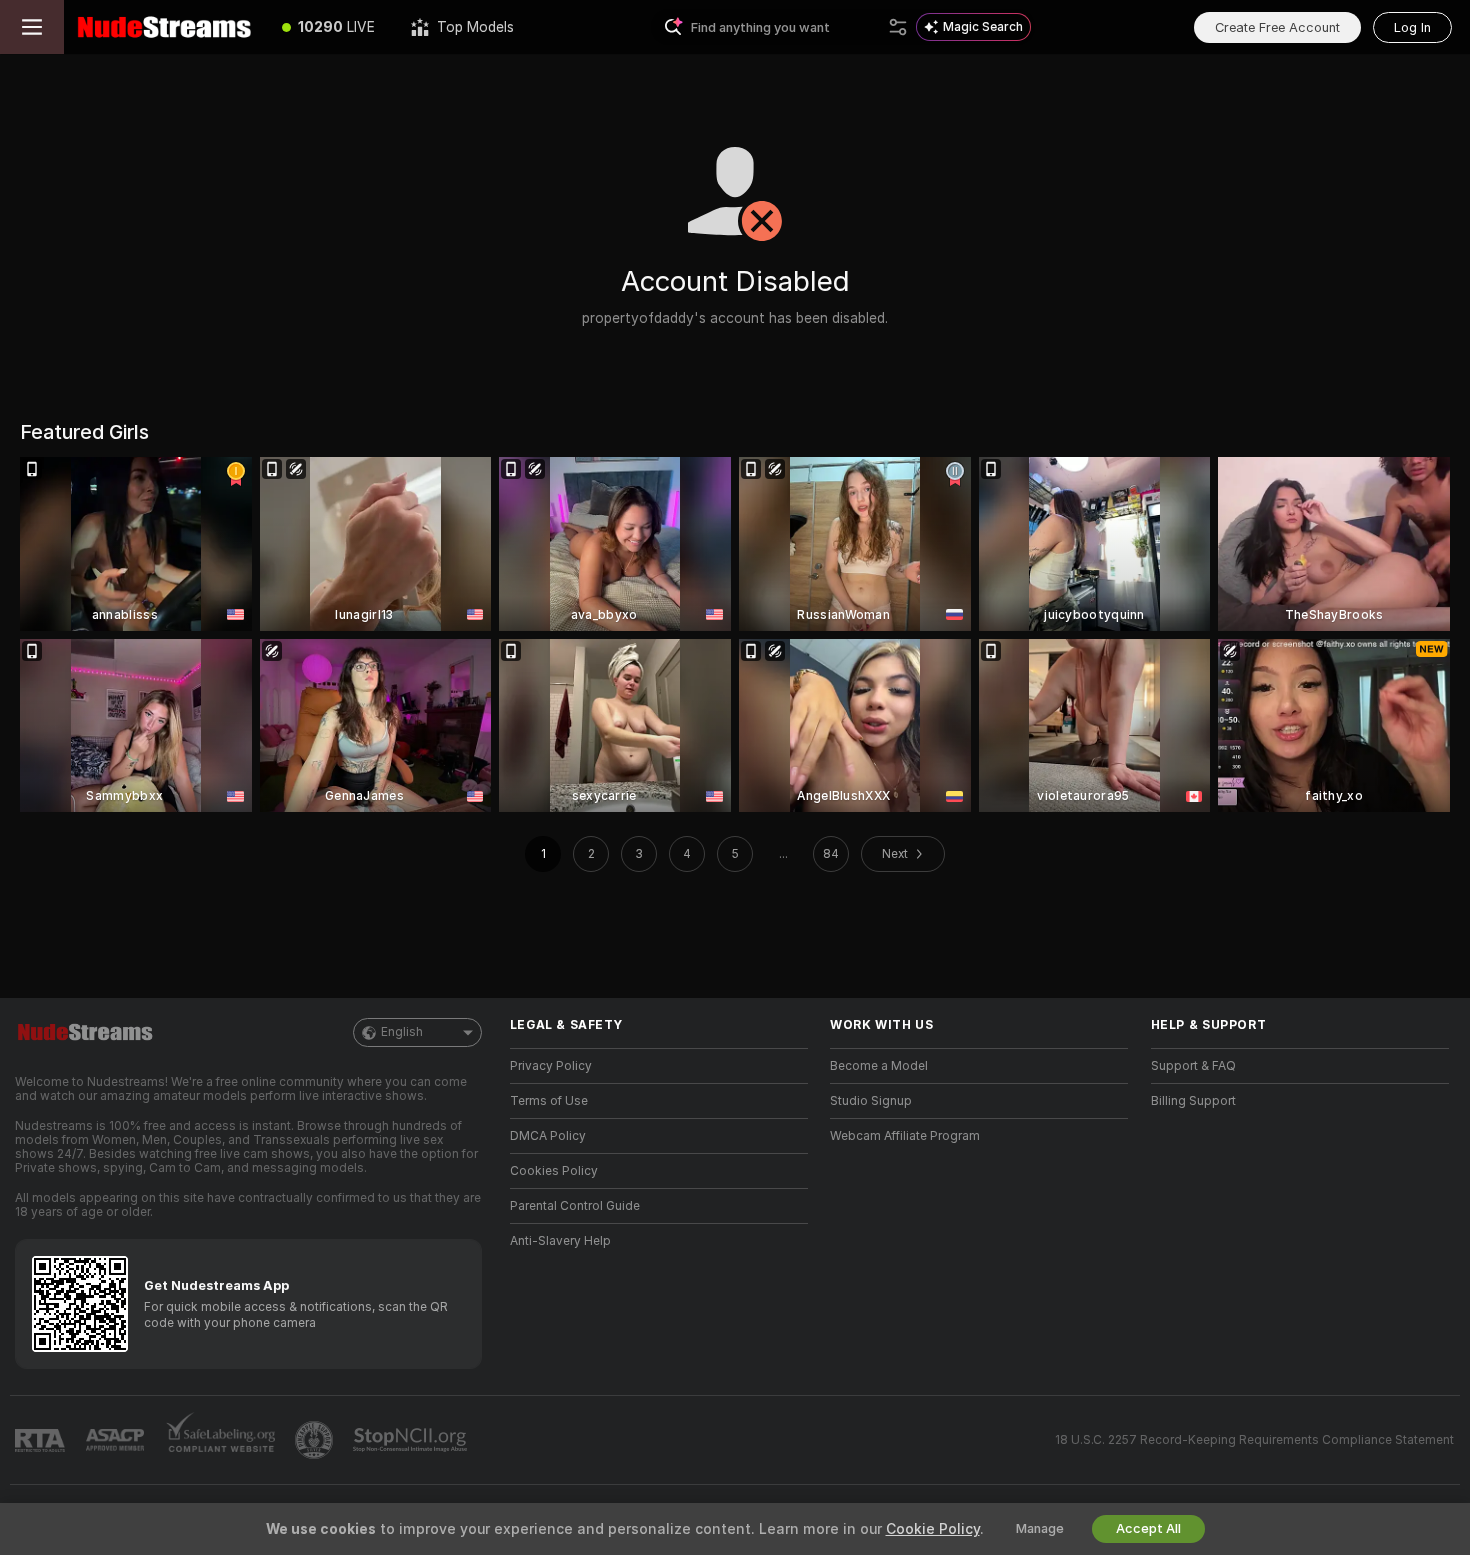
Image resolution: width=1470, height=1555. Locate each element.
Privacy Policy (551, 1066)
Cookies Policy (554, 1171)
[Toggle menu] (32, 27)
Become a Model (879, 1066)
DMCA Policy (548, 1136)
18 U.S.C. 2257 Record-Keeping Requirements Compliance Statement (1254, 1440)
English (402, 1032)
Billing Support (1193, 1101)
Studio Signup (871, 1101)
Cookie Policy (933, 1529)
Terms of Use (549, 1101)
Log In (1412, 27)
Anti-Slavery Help (560, 1241)
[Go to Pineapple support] (316, 1440)
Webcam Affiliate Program (905, 1136)
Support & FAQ (1193, 1066)
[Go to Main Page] (164, 27)
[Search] (898, 27)
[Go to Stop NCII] (412, 1440)
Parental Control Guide (575, 1206)
